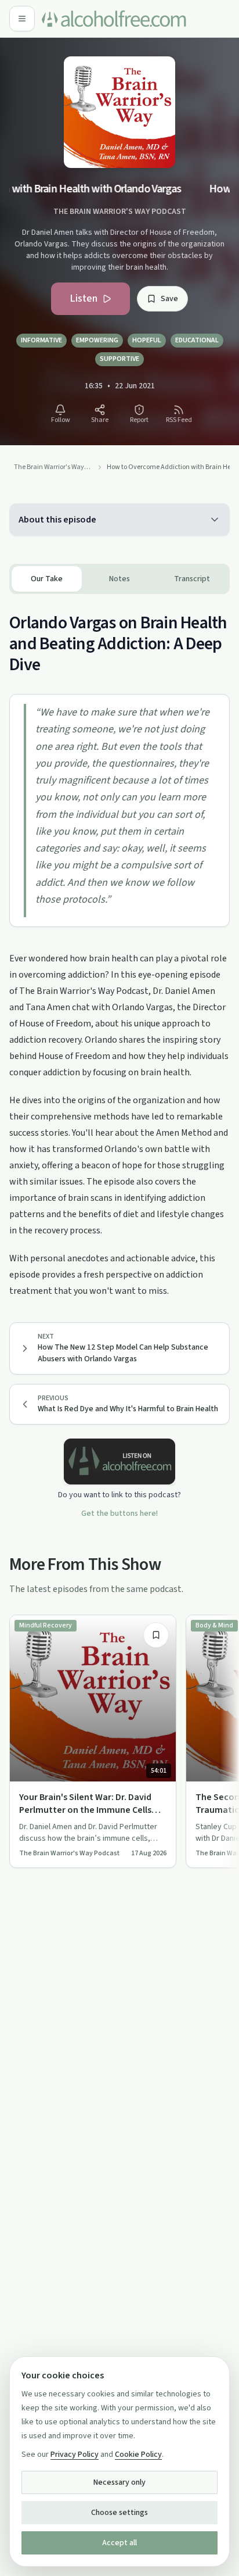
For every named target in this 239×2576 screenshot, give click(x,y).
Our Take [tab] (47, 579)
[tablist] (119, 579)
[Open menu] (22, 19)
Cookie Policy (138, 2455)
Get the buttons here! (119, 1514)
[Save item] (156, 1635)
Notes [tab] (119, 579)
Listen (84, 298)
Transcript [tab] (192, 579)
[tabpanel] (119, 947)
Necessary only (119, 2482)
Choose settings (119, 2513)
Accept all (119, 2543)
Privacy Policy (75, 2455)
